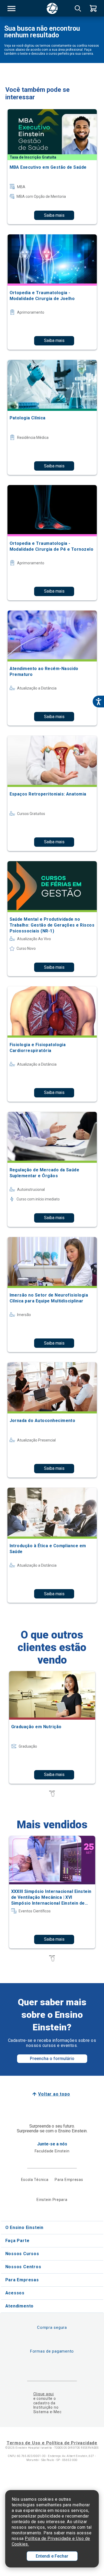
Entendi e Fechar (52, 2556)
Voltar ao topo (54, 2094)
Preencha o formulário (52, 2059)
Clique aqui (44, 2394)
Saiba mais (54, 215)
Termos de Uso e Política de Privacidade (52, 2443)
